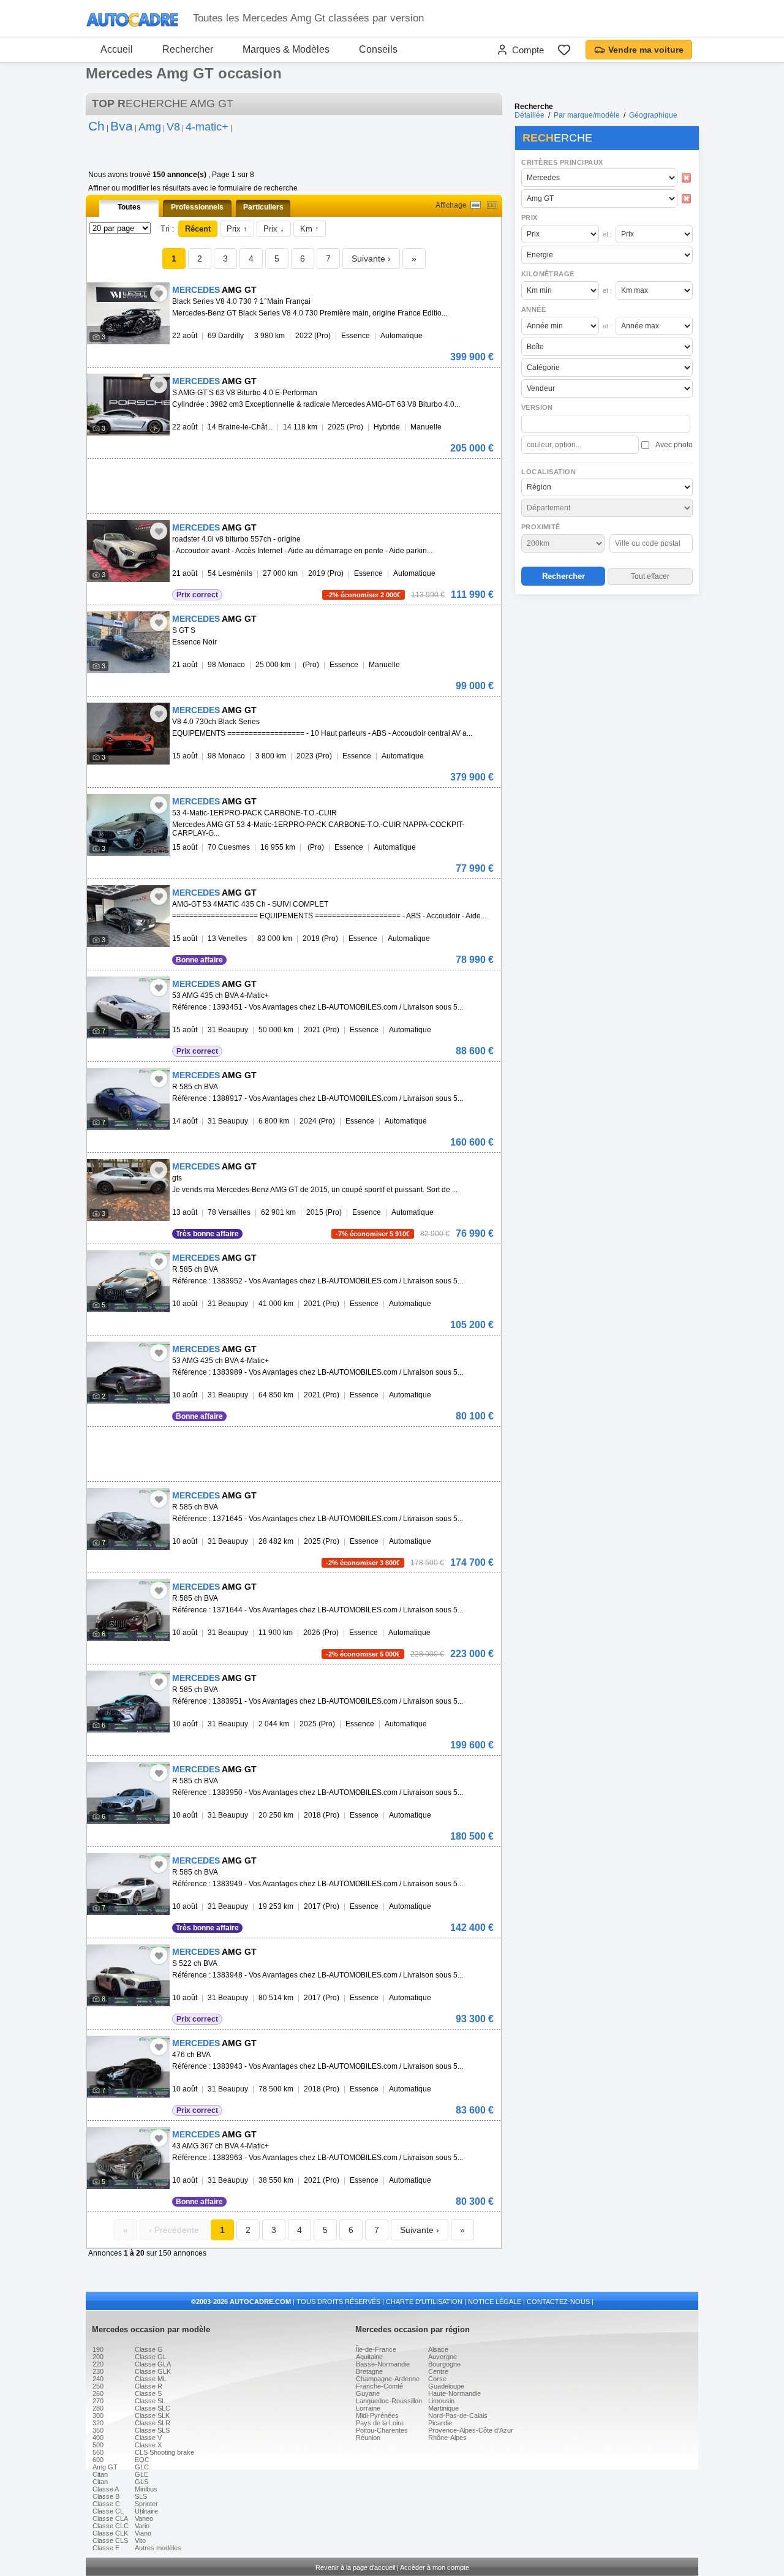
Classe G (149, 2349)
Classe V (148, 2438)
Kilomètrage (548, 274)
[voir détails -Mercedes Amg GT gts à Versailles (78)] (128, 1190)
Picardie (440, 2423)
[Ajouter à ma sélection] (159, 293)
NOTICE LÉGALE (495, 2302)
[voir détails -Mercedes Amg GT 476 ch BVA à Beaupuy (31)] (128, 2067)
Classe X (148, 2445)
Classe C (106, 2504)
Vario (142, 2526)
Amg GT (105, 2467)
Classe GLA (153, 2364)
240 (98, 2379)
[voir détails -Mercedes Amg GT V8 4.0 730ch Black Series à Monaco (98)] (128, 734)
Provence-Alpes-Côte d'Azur (471, 2430)
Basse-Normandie (383, 2364)
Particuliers (263, 207)
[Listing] (476, 205)
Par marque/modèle (587, 115)
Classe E (106, 2548)
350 (98, 2430)
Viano (143, 2533)
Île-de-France (376, 2349)
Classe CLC (111, 2526)
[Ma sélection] (564, 50)
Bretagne (369, 2371)
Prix (530, 217)
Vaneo (144, 2518)
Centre (438, 2371)
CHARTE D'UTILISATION (424, 2302)
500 (98, 2445)
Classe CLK (110, 2533)
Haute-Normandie (454, 2393)
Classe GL (151, 2357)
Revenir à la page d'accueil (355, 2567)
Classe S (148, 2393)
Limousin (441, 2401)
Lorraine (368, 2408)
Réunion (368, 2438)
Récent (198, 229)
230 (98, 2371)
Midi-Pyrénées (377, 2415)
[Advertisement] (606, 678)
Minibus (146, 2489)
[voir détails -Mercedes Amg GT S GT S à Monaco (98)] (128, 642)
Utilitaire (146, 2511)
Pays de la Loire (380, 2423)
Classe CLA (110, 2518)
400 (98, 2438)
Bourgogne (444, 2364)
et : (607, 234)
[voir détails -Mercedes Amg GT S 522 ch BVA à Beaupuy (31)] (128, 1975)
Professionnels (197, 207)
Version (537, 407)
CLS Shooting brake (164, 2452)
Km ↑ (310, 229)
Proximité (541, 527)
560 (98, 2452)
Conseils (378, 49)
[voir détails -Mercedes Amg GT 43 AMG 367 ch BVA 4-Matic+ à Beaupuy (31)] (128, 2158)
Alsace (438, 2349)
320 (98, 2423)
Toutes (129, 207)
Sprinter (146, 2504)
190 (98, 2349)
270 (98, 2401)
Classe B (106, 2496)
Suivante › (371, 259)
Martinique (443, 2408)
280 (98, 2408)
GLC (142, 2467)
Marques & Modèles (286, 49)
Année (533, 309)
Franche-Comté (379, 2386)
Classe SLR (153, 2423)
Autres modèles (158, 2548)
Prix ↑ (237, 229)
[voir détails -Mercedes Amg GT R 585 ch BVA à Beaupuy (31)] (128, 1099)
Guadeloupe (446, 2386)
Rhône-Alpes (447, 2438)
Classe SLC (153, 2408)
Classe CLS (110, 2540)
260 (98, 2393)
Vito (140, 2540)
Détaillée (530, 115)
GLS (141, 2482)
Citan (100, 2474)
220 (98, 2364)
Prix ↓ (274, 229)
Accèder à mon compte (435, 2567)
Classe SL (150, 2401)
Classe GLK (153, 2371)
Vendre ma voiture (646, 50)
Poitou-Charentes (382, 2430)
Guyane (368, 2393)
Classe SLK (152, 2415)
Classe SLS (152, 2430)
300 (98, 2415)
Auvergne (443, 2357)
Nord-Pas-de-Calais (458, 2415)
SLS (141, 2496)
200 (98, 2357)
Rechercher (188, 49)
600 (98, 2460)
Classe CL (108, 2511)
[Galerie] (492, 205)
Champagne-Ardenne (388, 2379)
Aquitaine (369, 2357)
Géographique (653, 115)
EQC (142, 2460)
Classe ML (151, 2379)
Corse (437, 2379)
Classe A (106, 2489)
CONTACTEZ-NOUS (558, 2302)
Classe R (149, 2386)
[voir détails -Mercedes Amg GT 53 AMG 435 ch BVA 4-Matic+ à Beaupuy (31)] (128, 1007)
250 (98, 2386)
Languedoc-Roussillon (389, 2401)
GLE (141, 2474)
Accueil (117, 49)
